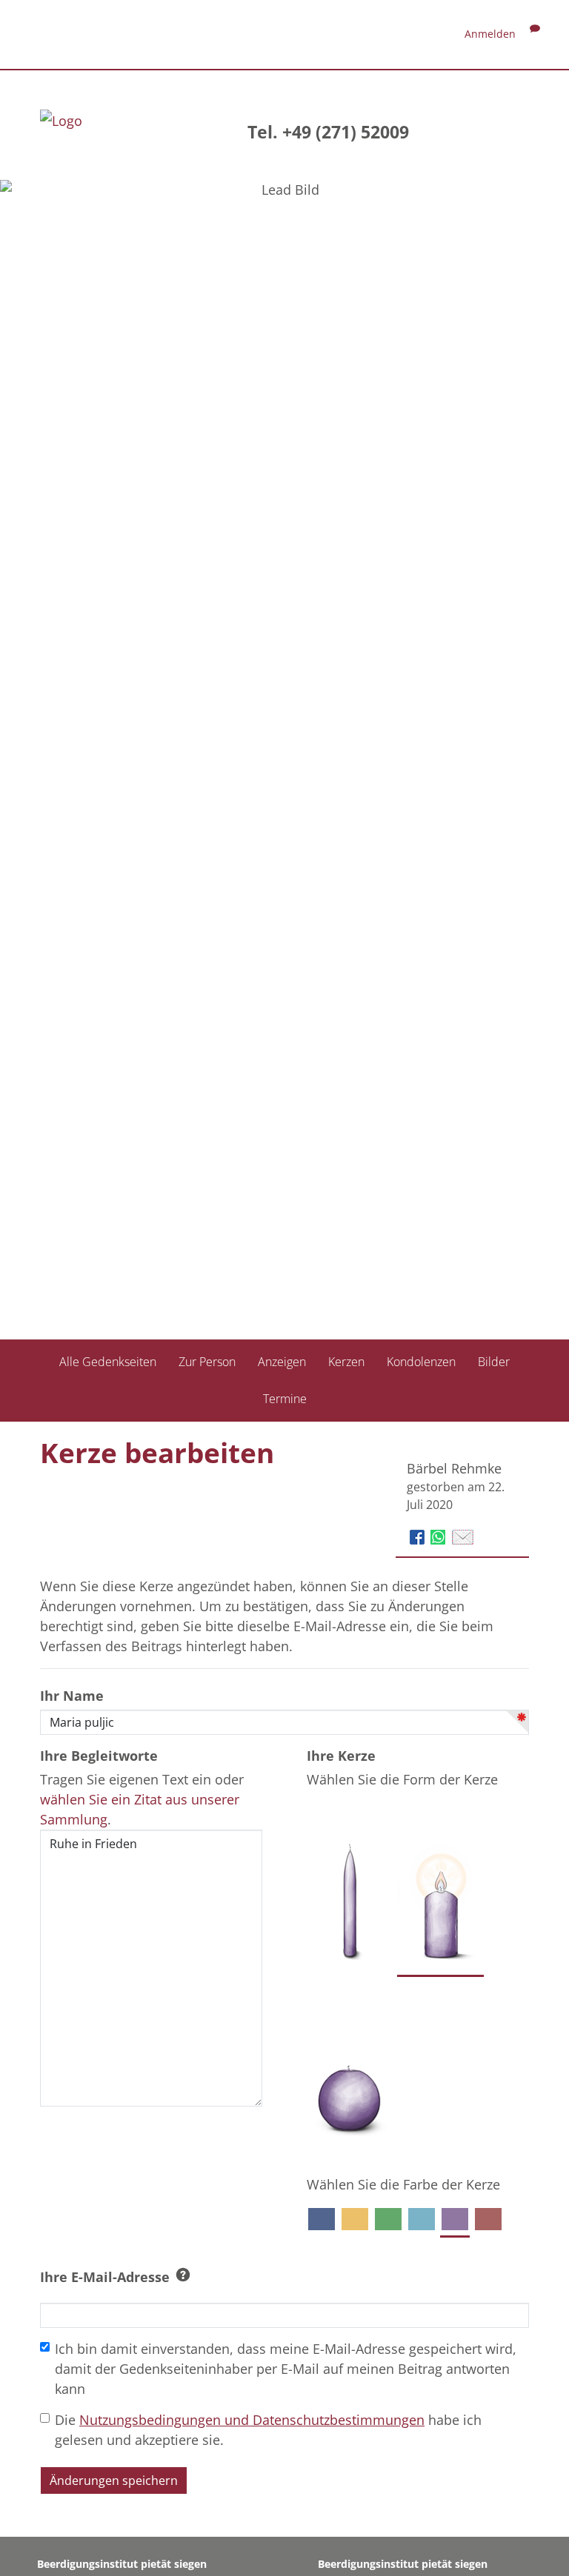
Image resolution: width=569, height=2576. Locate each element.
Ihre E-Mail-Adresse (105, 2277)
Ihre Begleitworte (99, 1756)
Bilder (494, 1362)
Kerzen (346, 1362)
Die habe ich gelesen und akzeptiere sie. (268, 2430)
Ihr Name (72, 1696)
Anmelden (490, 34)
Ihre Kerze (341, 1756)
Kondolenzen (421, 1362)
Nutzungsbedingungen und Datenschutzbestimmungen (252, 2420)
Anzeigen (282, 1362)
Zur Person (207, 1362)
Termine (285, 1399)
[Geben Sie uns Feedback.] (535, 34)
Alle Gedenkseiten (108, 1362)
